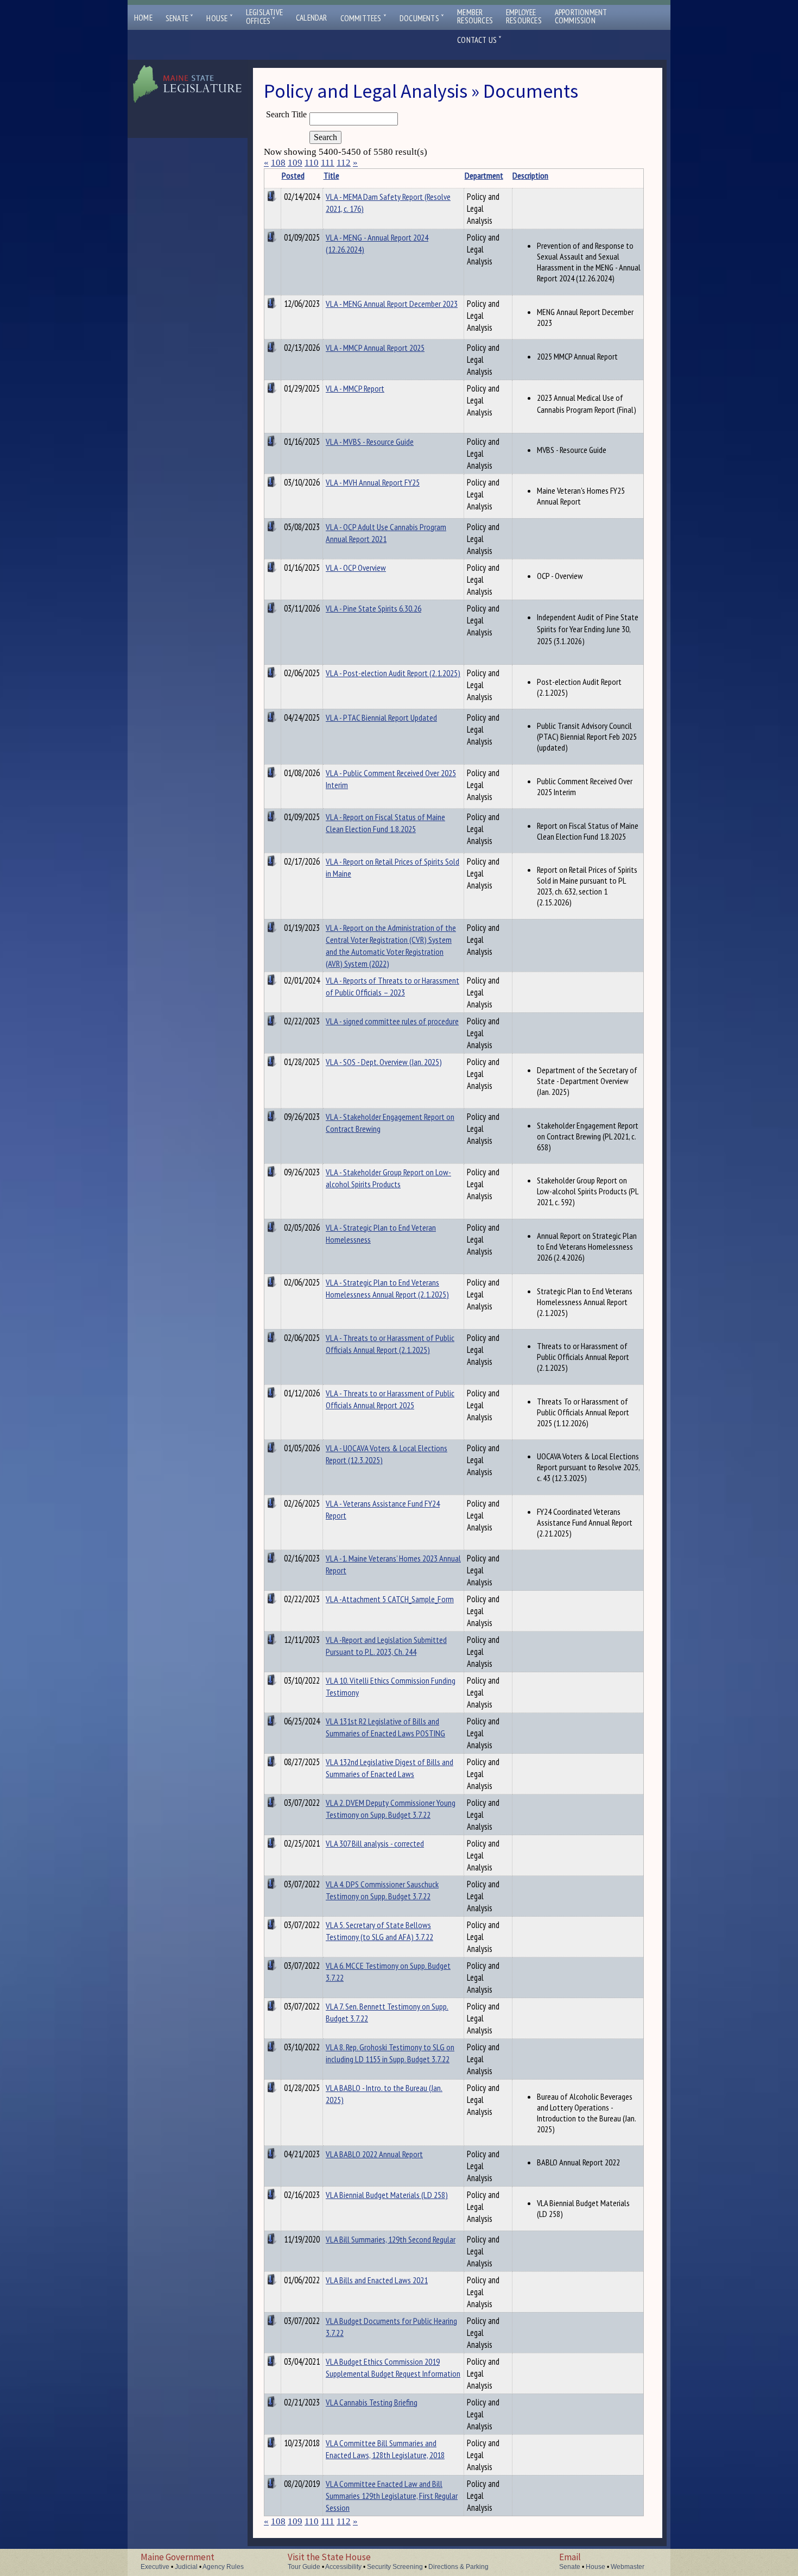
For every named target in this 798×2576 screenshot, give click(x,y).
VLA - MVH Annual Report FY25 (373, 482)
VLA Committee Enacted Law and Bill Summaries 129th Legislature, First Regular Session (392, 2496)
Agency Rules (223, 2567)
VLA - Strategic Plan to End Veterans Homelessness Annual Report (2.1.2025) (387, 1288)
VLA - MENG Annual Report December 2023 (392, 304)
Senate (180, 18)
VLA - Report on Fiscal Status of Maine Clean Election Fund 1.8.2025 (385, 823)
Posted (293, 175)
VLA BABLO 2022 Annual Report (374, 2154)
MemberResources (475, 16)
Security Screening (395, 2567)
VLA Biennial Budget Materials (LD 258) (387, 2195)
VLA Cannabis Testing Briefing (372, 2402)
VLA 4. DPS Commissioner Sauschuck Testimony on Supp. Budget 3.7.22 (382, 1890)
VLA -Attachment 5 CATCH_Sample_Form (390, 1599)
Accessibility (343, 2567)
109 (295, 163)
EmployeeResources (524, 16)
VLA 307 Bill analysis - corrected (375, 1843)
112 (344, 163)
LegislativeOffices (264, 17)
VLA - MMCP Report (355, 388)
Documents (422, 18)
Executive (155, 2567)
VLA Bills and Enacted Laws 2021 (377, 2280)
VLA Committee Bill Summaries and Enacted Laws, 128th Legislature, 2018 (385, 2449)
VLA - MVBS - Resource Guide (370, 442)
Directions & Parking (458, 2567)
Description (530, 175)
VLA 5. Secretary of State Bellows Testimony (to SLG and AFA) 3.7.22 (379, 1931)
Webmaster (628, 2567)
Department (484, 175)
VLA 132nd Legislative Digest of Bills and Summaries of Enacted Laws (389, 1768)
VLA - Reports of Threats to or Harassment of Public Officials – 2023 (392, 986)
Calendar (312, 18)
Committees (363, 18)
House (219, 18)
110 (312, 163)
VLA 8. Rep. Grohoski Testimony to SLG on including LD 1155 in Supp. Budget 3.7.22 (390, 2053)
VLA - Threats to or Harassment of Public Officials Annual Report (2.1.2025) (390, 1344)
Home (143, 18)
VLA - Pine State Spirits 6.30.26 (373, 608)
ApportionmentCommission (581, 16)
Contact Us (479, 40)
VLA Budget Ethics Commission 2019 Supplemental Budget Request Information (393, 2367)
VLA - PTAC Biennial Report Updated (381, 717)
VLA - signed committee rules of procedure (392, 1021)
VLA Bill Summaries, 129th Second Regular (391, 2239)
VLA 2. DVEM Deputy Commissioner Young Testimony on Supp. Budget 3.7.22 (391, 1809)
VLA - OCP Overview (356, 568)
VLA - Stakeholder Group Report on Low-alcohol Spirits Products (388, 1178)
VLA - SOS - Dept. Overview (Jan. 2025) (384, 1062)
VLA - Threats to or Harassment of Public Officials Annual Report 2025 (390, 1399)
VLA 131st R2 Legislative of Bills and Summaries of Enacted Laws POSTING (385, 1727)
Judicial (186, 2567)
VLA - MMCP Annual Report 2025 (375, 348)
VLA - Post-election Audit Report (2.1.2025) (393, 673)
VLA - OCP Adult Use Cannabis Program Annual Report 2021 (386, 533)
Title (331, 175)
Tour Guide (304, 2567)
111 (328, 163)
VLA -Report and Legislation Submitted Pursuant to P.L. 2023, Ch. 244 (386, 1646)
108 (278, 163)
